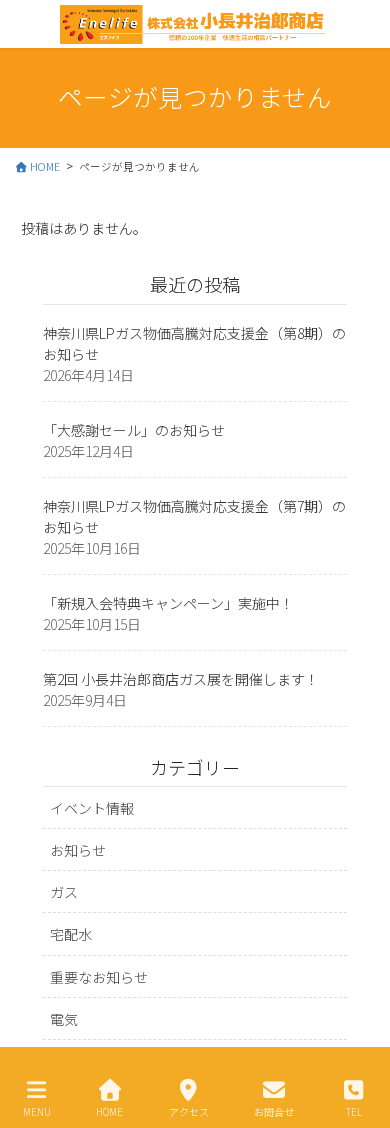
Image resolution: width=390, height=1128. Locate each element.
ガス (64, 892)
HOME (109, 1111)
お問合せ (274, 1111)
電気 (64, 1019)
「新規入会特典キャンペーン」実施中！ (168, 603)
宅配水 (71, 934)
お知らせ (78, 850)
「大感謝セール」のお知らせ (134, 430)
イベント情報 (92, 808)
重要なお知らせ (99, 977)
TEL (354, 1111)
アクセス (189, 1111)
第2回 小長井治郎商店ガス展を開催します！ (181, 679)
